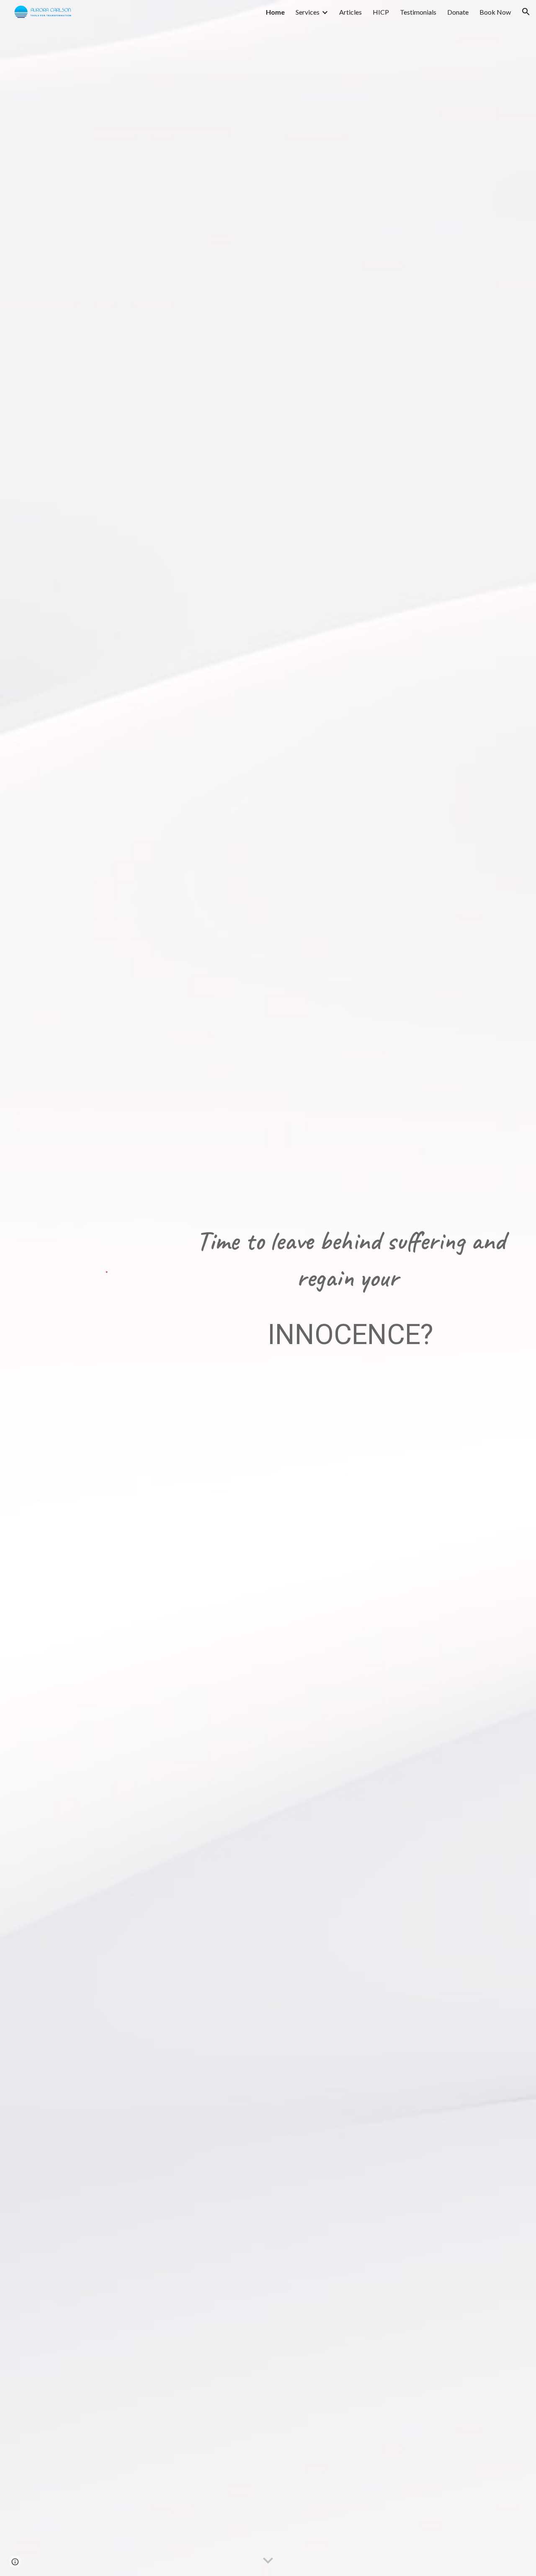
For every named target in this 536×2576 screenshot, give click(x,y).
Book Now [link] (495, 12)
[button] (526, 12)
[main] (350, 1288)
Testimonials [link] (418, 12)
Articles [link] (350, 12)
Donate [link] (458, 12)
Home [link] (275, 12)
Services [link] (308, 12)
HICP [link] (381, 12)
